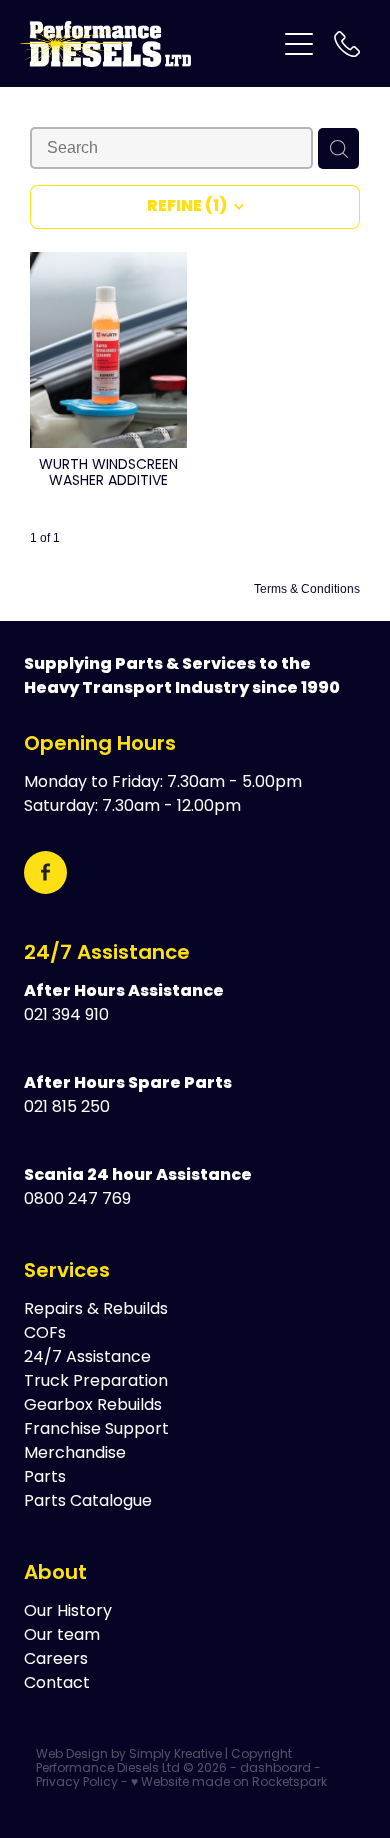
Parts (45, 1478)
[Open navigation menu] (299, 44)
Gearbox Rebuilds (93, 1406)
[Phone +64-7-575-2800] (347, 44)
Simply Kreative (175, 1755)
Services (67, 1272)
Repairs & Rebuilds (96, 1310)
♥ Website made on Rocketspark (229, 1783)
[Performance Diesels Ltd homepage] (147, 44)
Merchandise (75, 1454)
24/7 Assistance (107, 954)
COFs (45, 1334)
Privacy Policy (77, 1783)
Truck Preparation (96, 1382)
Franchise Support (96, 1430)
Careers (56, 1660)
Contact (57, 1684)
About (55, 1574)
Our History (68, 1612)
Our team (62, 1636)
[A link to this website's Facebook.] (45, 872)
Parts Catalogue (88, 1502)
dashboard (275, 1769)
